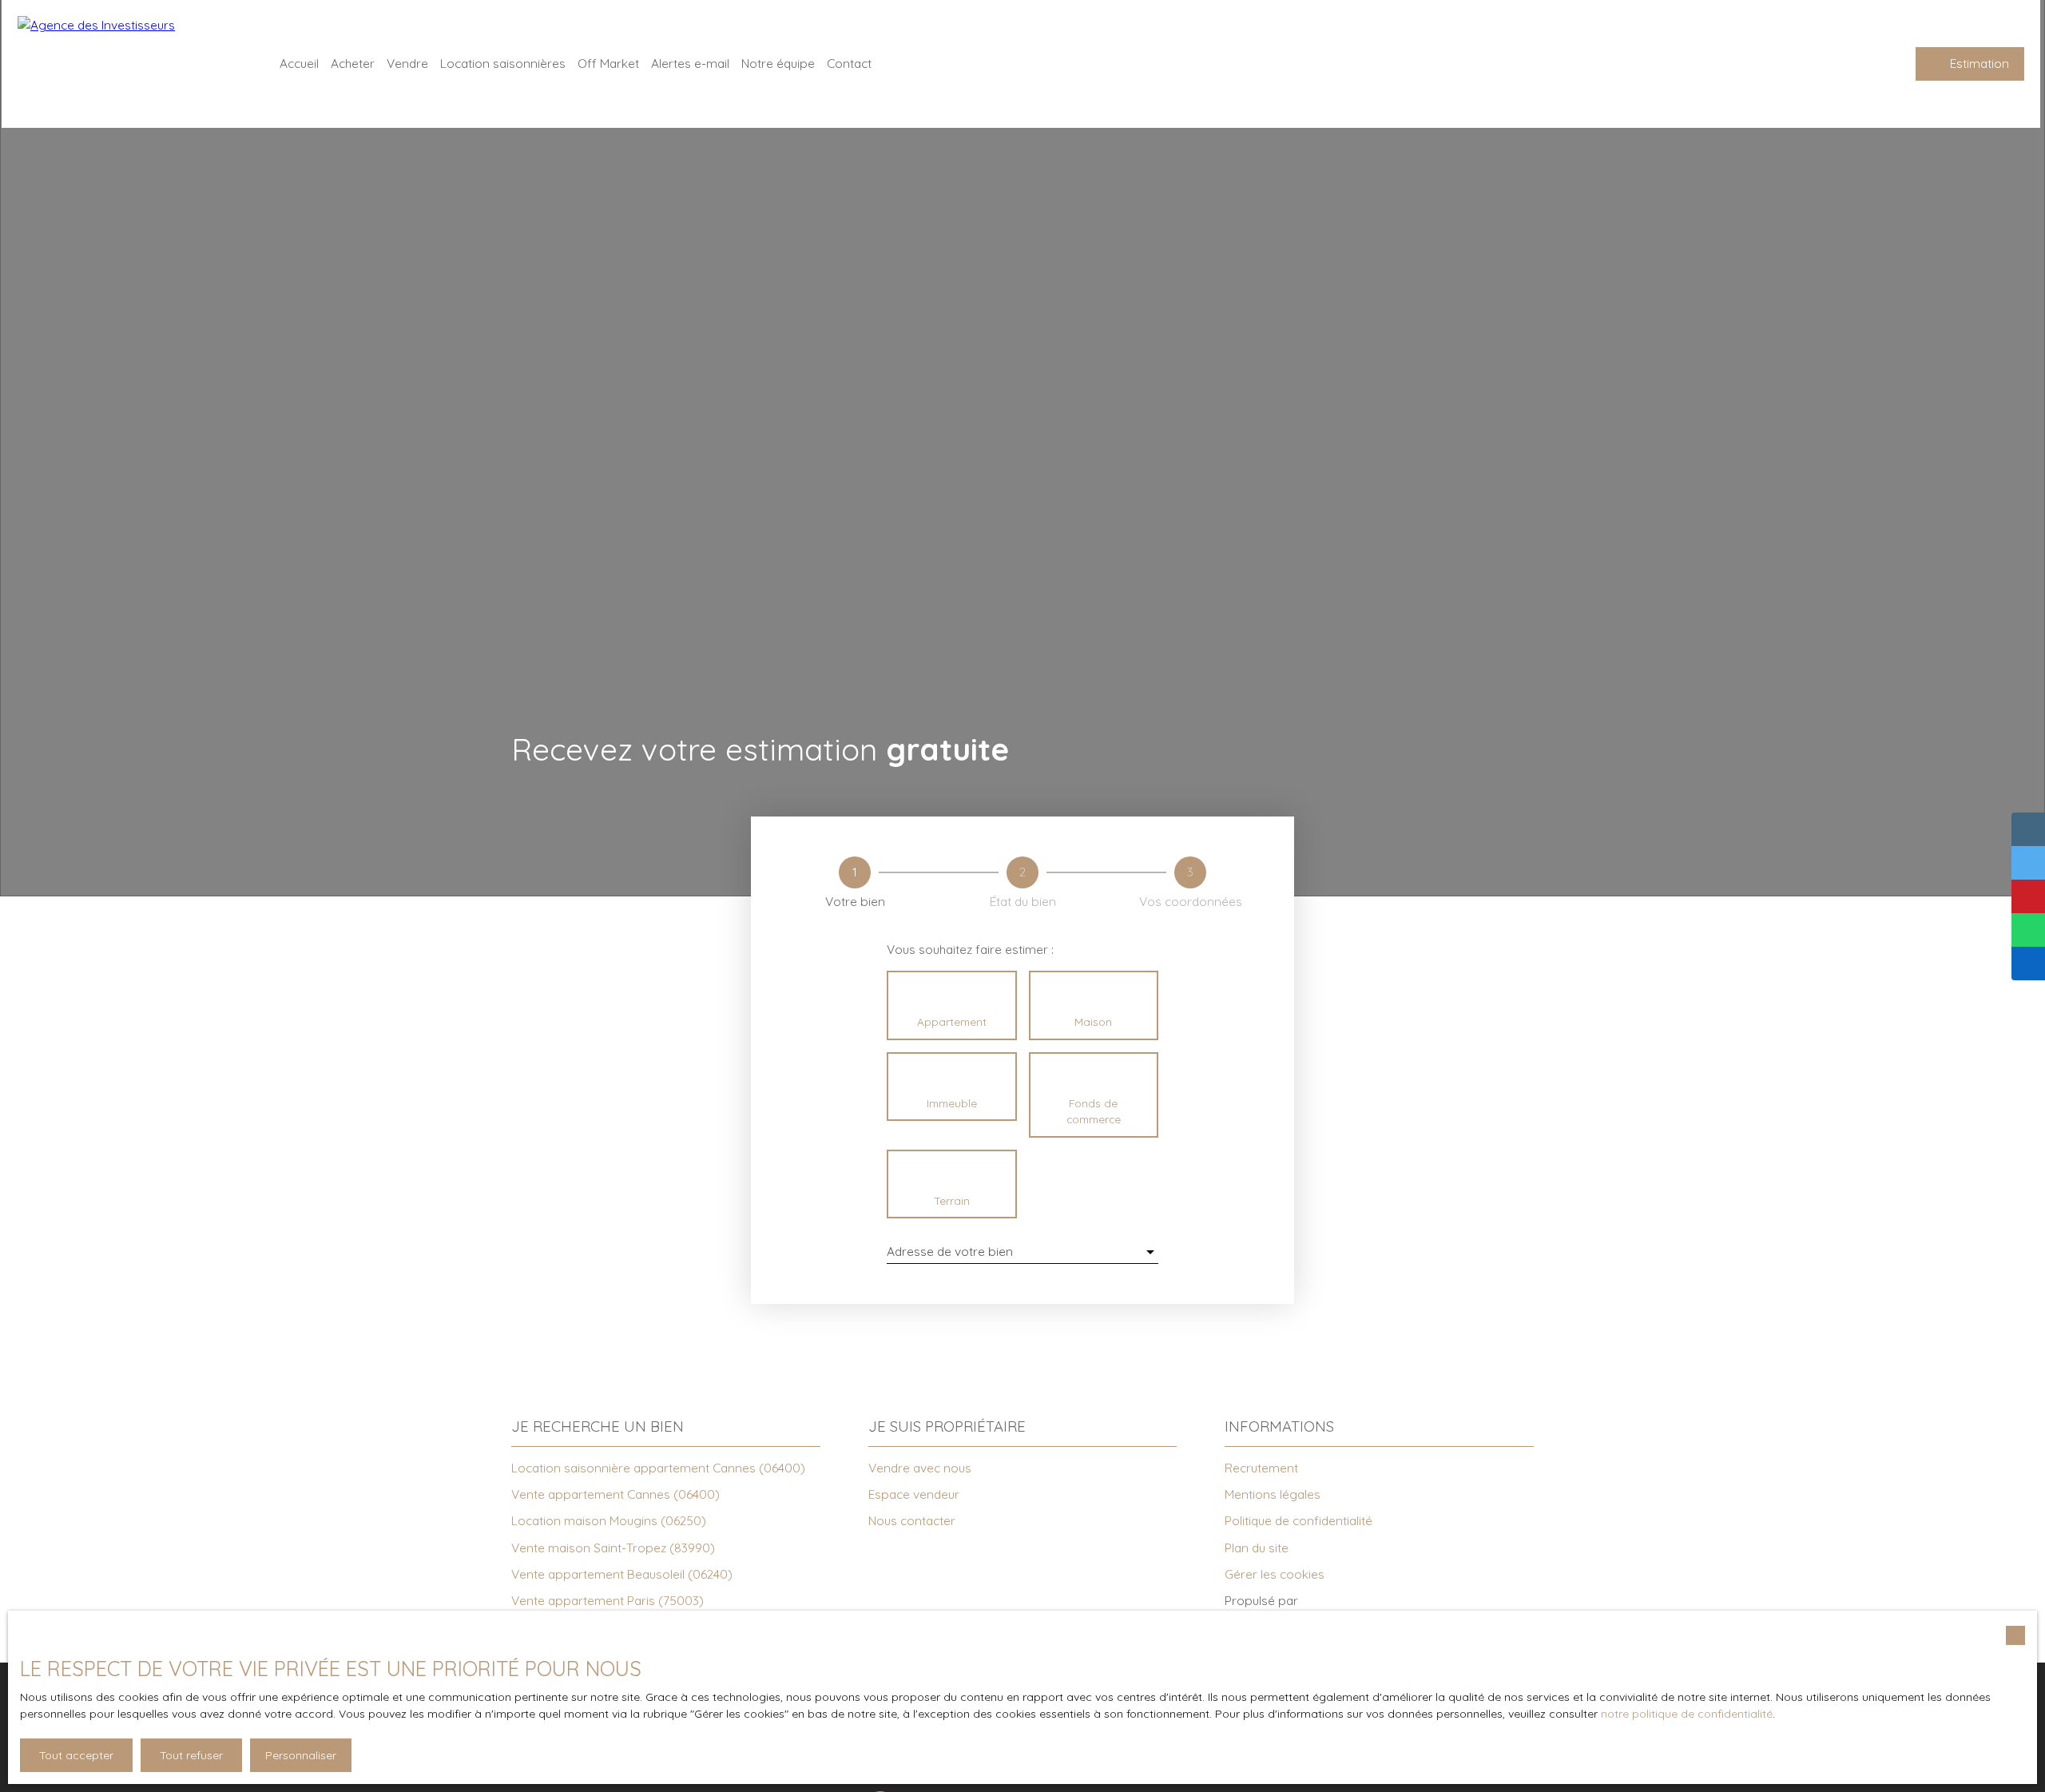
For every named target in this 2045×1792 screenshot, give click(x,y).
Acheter (353, 63)
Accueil (299, 63)
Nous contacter (912, 1520)
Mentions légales (1273, 1494)
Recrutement (1261, 1468)
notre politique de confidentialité (1687, 1714)
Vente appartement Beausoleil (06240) (622, 1574)
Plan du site (1257, 1548)
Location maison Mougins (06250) (609, 1520)
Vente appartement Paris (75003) (608, 1600)
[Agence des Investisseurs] (129, 64)
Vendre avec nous (920, 1468)
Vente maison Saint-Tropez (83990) (613, 1548)
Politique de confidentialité (1298, 1520)
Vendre (407, 63)
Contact (849, 63)
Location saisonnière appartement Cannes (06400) (658, 1468)
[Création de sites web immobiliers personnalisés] (1340, 1601)
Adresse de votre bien (950, 1252)
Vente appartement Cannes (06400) (615, 1494)
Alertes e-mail (690, 63)
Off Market (608, 63)
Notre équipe (778, 63)
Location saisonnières (503, 63)
